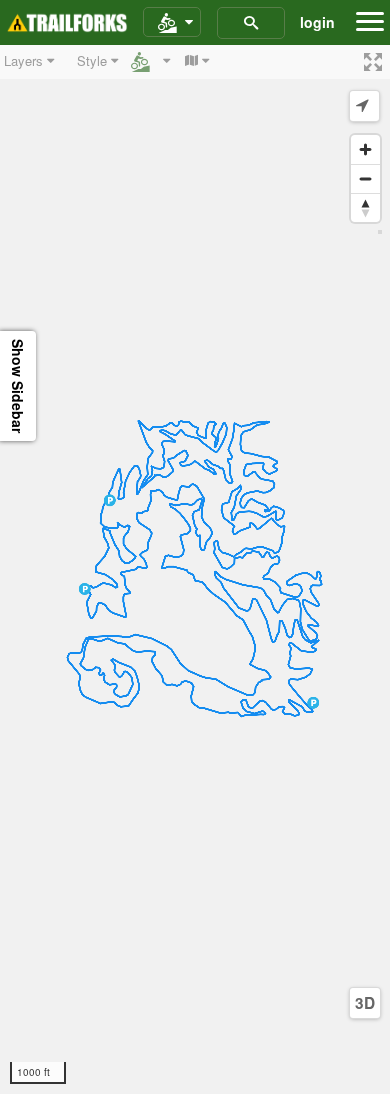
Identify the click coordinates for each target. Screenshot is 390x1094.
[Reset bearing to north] (365, 207)
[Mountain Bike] (172, 23)
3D (365, 1003)
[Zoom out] (365, 178)
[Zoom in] (365, 149)
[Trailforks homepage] (67, 23)
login (317, 22)
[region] (195, 569)
